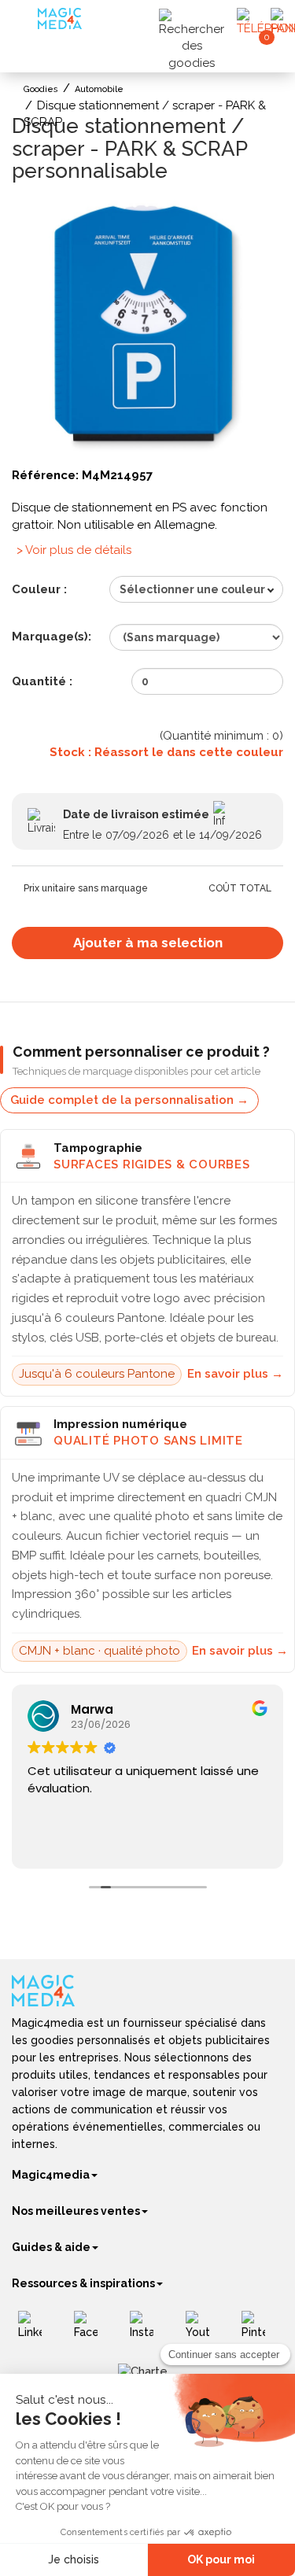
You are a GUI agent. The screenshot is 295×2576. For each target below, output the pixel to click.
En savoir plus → (235, 1374)
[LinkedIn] (36, 2331)
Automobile (99, 89)
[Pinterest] (259, 2331)
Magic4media (51, 2175)
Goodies (41, 89)
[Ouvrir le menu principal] (27, 23)
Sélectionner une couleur (192, 589)
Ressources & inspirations (83, 2283)
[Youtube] (203, 2331)
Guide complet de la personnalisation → (129, 1100)
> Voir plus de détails (74, 550)
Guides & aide (51, 2247)
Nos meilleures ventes (76, 2211)
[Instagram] (147, 2331)
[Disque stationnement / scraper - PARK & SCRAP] (147, 329)
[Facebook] (92, 2331)
